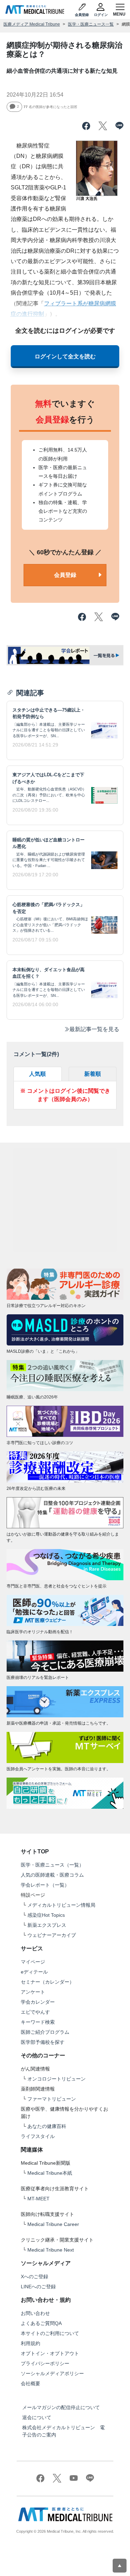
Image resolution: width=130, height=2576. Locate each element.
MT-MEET (38, 2199)
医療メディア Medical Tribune (32, 24)
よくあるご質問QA (41, 2323)
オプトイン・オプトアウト (50, 2353)
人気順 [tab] (37, 1074)
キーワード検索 (38, 2022)
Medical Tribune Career (53, 2224)
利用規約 (31, 2343)
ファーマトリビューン (52, 2099)
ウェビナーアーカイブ (52, 1935)
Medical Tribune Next (51, 2250)
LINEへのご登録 (38, 2287)
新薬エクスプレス (47, 1925)
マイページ (33, 1962)
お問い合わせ (35, 2313)
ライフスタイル (38, 2136)
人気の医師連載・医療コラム (52, 1875)
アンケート (33, 1992)
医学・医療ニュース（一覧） (52, 1865)
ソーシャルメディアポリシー (52, 2373)
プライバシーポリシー (45, 2363)
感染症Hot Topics (46, 1915)
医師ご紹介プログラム (45, 2032)
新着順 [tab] (93, 1074)
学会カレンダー (38, 2002)
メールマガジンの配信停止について (61, 2407)
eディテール (34, 1972)
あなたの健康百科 (47, 2126)
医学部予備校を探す (43, 2042)
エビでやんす (35, 2012)
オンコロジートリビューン (57, 2079)
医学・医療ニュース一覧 (91, 24)
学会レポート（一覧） (45, 1885)
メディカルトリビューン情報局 (61, 1905)
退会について (37, 2417)
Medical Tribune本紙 (50, 2173)
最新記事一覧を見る (94, 1029)
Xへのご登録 (34, 2277)
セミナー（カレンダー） (47, 1982)
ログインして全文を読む (65, 356)
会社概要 (31, 2383)
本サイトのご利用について (50, 2333)
